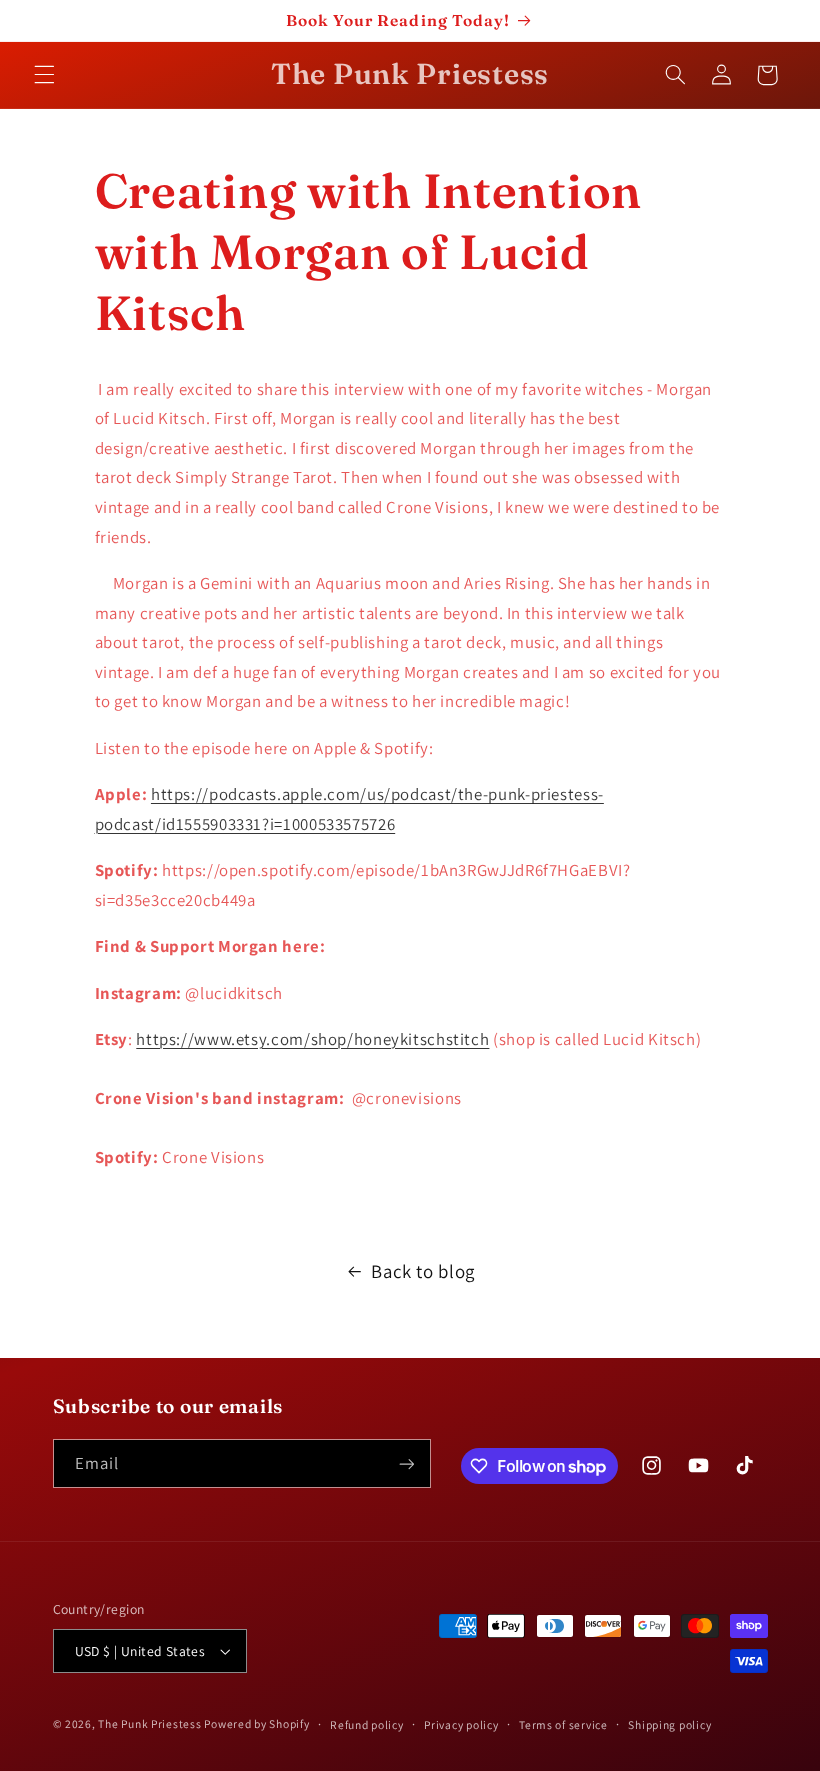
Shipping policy (669, 1724)
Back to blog (423, 1271)
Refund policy (367, 1724)
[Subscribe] (406, 1463)
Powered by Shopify (256, 1723)
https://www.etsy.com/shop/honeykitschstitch (312, 1039)
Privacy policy (461, 1724)
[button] (44, 75)
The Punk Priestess (151, 1723)
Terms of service (563, 1724)
